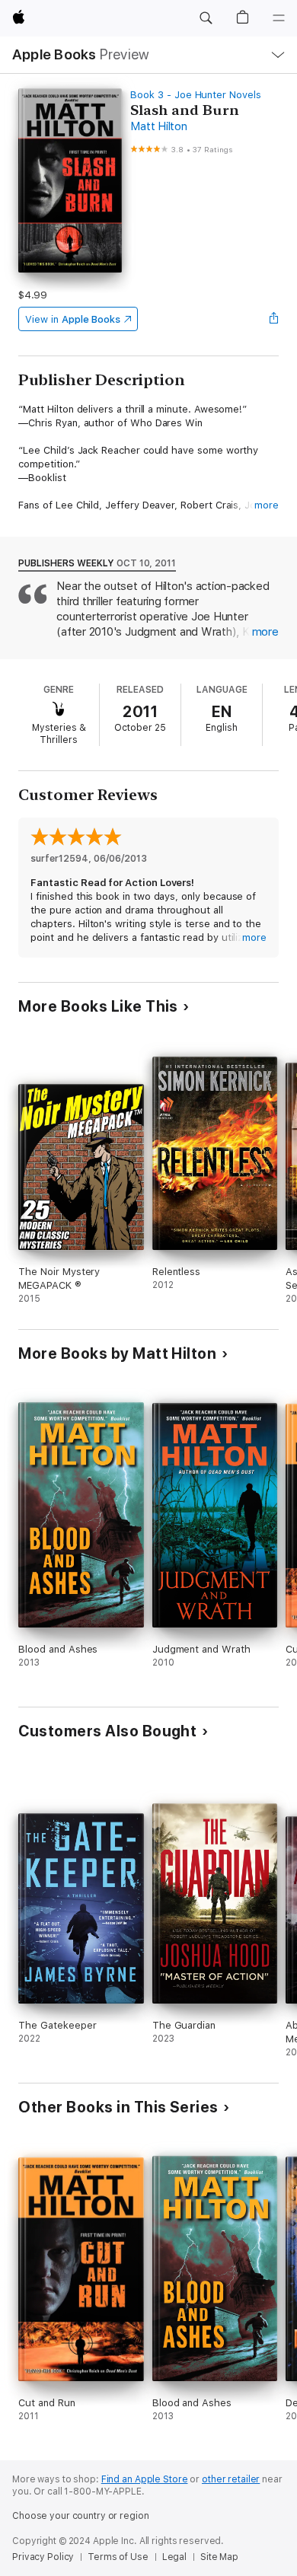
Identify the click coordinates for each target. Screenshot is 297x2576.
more (267, 505)
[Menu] (279, 18)
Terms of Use (118, 2557)
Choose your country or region (81, 2516)
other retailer (231, 2479)
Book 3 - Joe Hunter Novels (195, 95)
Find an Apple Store (145, 2479)
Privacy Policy (43, 2557)
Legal (174, 2557)
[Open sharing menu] (274, 319)
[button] (206, 18)
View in (73, 319)
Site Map (219, 2557)
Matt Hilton (158, 126)
